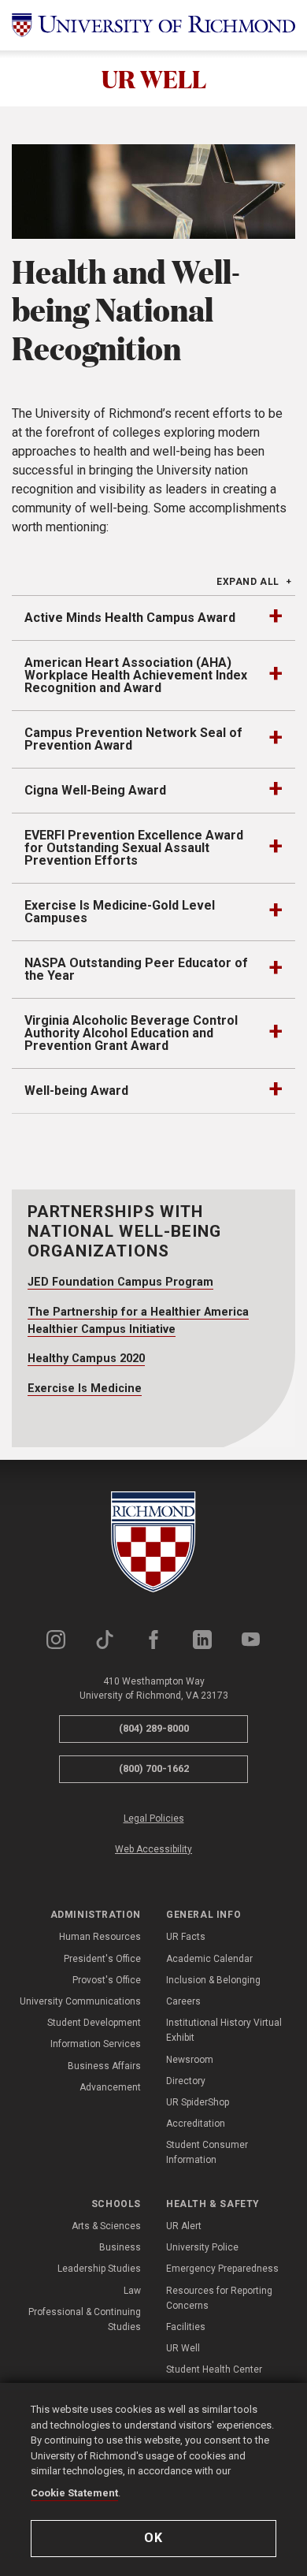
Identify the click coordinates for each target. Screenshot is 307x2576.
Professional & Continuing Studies (85, 2319)
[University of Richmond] (153, 25)
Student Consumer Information (207, 2152)
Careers (183, 2001)
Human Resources (100, 1937)
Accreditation (196, 2124)
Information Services (96, 2044)
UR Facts (186, 1937)
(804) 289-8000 (154, 1728)
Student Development (94, 2023)
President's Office (102, 1959)
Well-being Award (76, 1091)
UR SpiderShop (198, 2102)
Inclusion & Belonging (213, 1980)
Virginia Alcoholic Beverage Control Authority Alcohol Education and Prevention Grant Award (131, 1033)
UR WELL (154, 78)
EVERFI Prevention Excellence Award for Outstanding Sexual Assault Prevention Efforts (134, 848)
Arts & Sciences (106, 2226)
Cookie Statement (74, 2493)
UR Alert (184, 2226)
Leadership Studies (99, 2269)
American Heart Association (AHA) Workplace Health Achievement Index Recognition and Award (136, 675)
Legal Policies (154, 1818)
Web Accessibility (153, 1849)
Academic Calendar (209, 1959)
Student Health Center (214, 2369)
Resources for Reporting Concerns (219, 2298)
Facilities (186, 2327)
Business (120, 2247)
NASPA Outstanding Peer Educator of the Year (136, 969)
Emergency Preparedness (222, 2269)
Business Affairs (104, 2066)
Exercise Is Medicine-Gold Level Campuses (120, 912)
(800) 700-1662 (154, 1768)
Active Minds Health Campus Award (130, 618)
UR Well (183, 2348)
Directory (186, 2081)
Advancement (110, 2087)
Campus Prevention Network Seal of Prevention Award (133, 739)
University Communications (80, 2001)
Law (132, 2291)
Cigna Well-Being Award (95, 790)
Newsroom (190, 2060)
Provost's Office (107, 1980)
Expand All (248, 582)
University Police (202, 2247)
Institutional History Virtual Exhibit (224, 2030)
